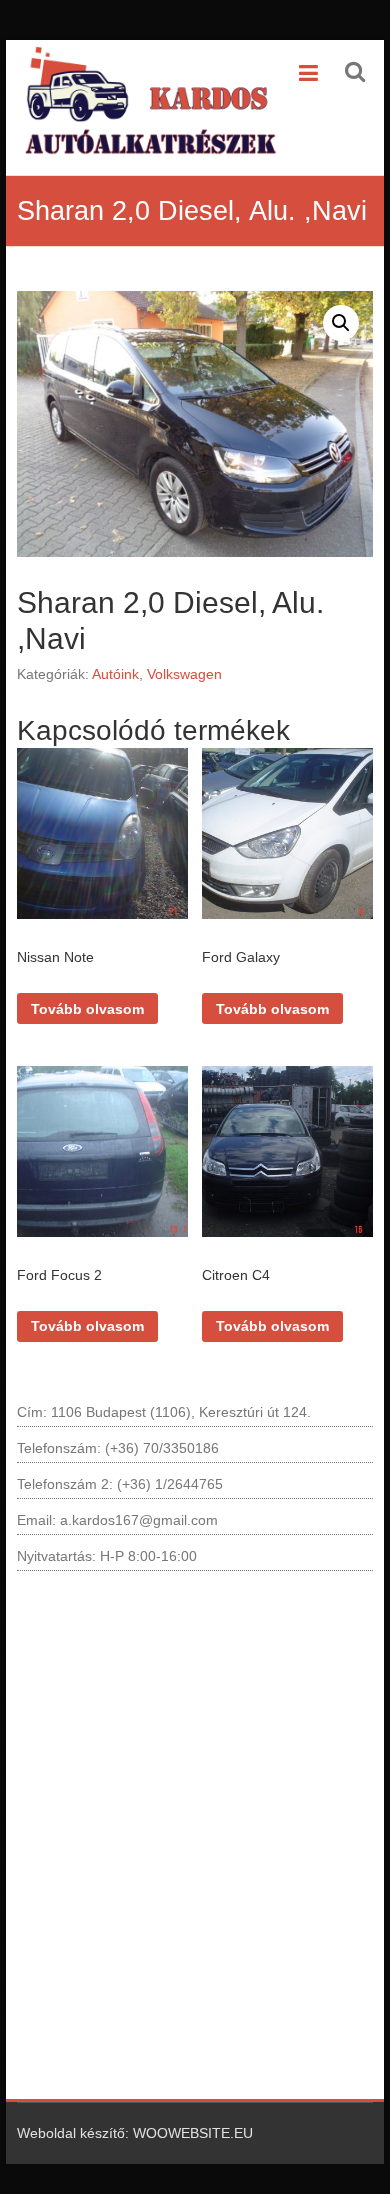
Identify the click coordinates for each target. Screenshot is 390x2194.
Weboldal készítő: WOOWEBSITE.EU (135, 2133)
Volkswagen (184, 674)
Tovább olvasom (87, 1009)
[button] (341, 323)
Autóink (115, 674)
